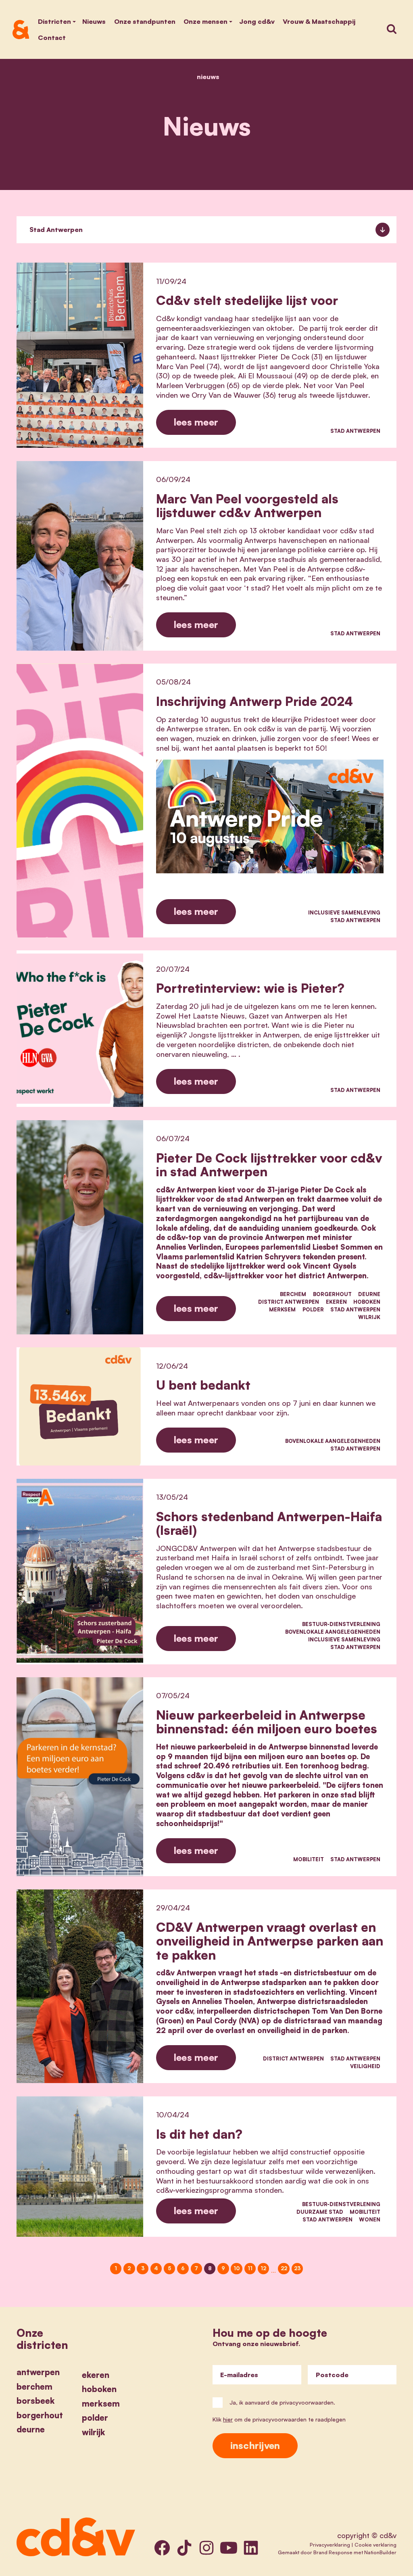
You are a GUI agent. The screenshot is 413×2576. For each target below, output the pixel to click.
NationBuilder (380, 2552)
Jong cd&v (257, 21)
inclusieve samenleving (344, 912)
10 (237, 2268)
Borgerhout (332, 1294)
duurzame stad (320, 2212)
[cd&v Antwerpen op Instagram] (206, 2548)
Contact (52, 38)
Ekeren (336, 1302)
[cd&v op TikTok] (184, 2548)
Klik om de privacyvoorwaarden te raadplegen (279, 2419)
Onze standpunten (145, 21)
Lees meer (196, 422)
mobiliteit (309, 1859)
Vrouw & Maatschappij (319, 21)
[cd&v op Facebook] (162, 2548)
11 (250, 2268)
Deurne (369, 1294)
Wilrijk (369, 1317)
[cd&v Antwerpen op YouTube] (229, 2548)
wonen (370, 2219)
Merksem (282, 1309)
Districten (54, 21)
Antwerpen (38, 2372)
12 (263, 2268)
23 (297, 2268)
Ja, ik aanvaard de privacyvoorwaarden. (282, 2402)
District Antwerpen (289, 1302)
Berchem (293, 1294)
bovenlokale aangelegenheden (333, 1441)
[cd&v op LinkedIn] (251, 2548)
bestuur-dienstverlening (341, 1624)
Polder (313, 1309)
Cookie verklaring (375, 2545)
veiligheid (365, 2066)
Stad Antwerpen (355, 431)
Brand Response (333, 2552)
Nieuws (94, 21)
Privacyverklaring (330, 2545)
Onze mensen (205, 21)
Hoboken (367, 1302)
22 (284, 2268)
